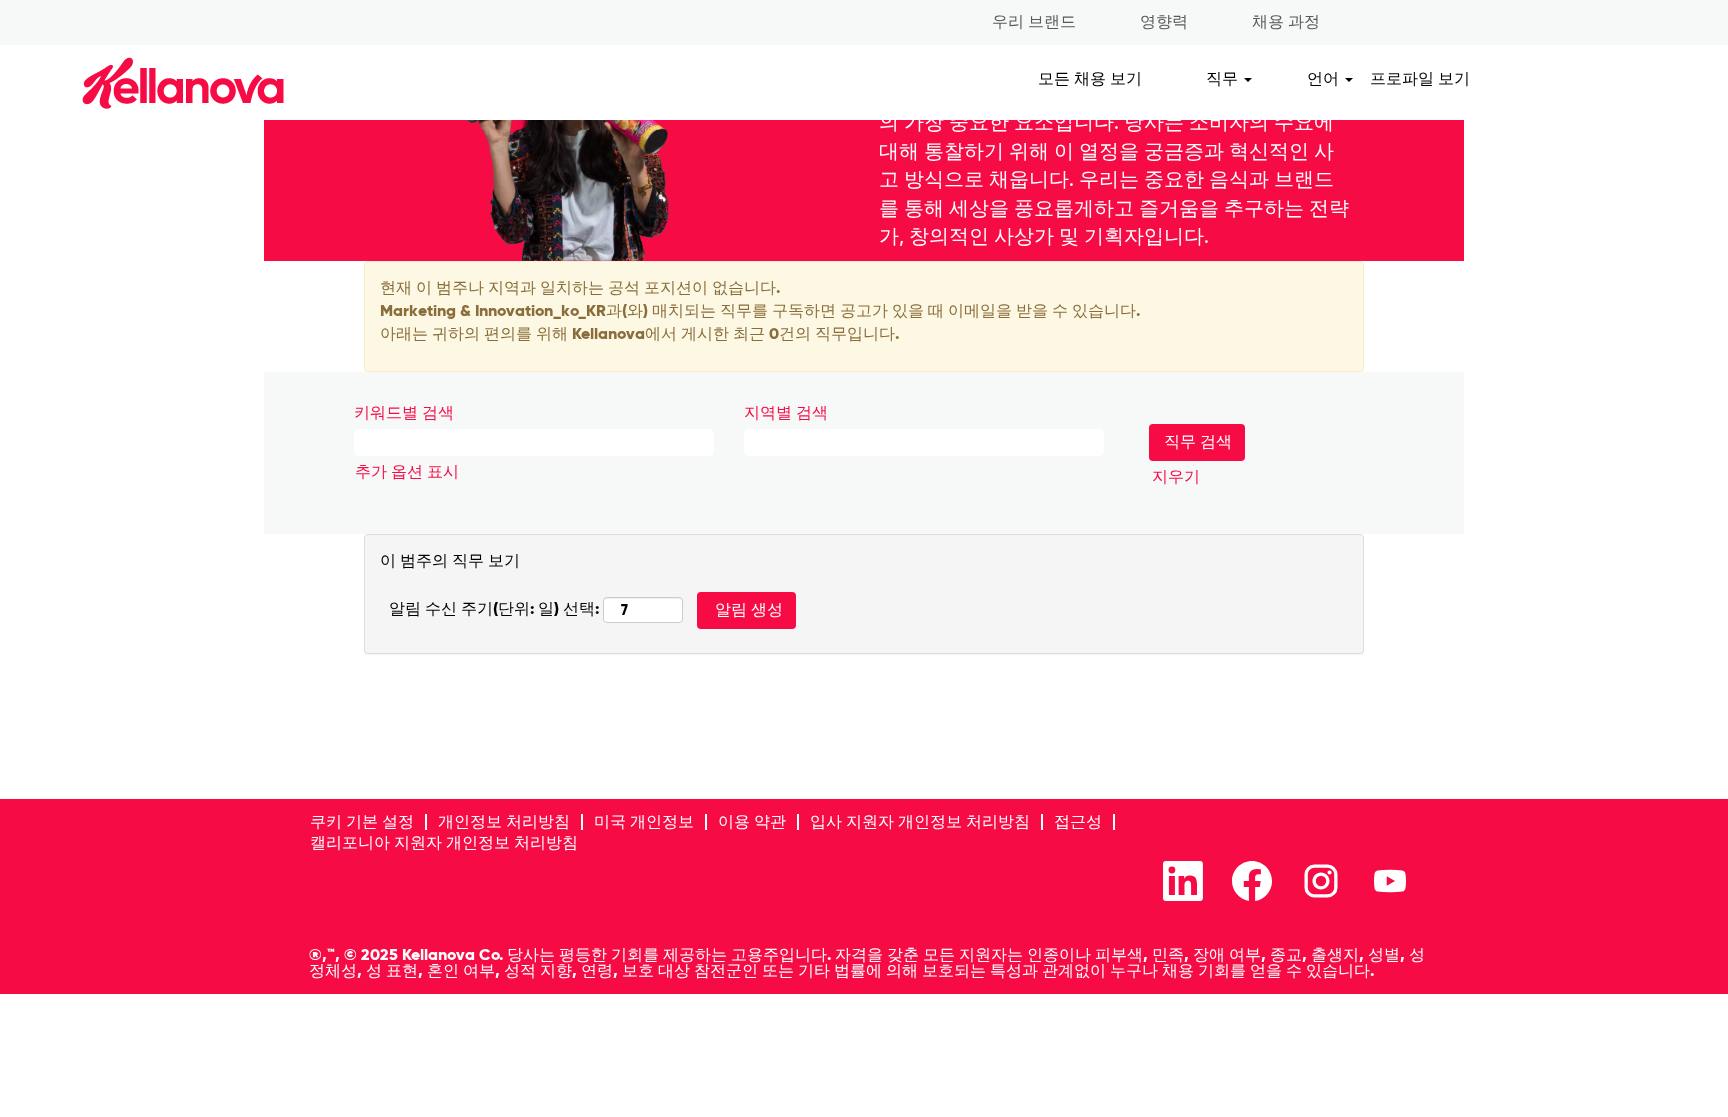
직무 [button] (1224, 78)
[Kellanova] (148, 82)
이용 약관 (752, 821)
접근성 (1078, 821)
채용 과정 (1286, 21)
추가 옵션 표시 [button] (407, 471)
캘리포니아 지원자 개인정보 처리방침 (444, 842)
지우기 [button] (1176, 476)
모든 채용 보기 (1090, 78)
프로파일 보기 (1420, 78)
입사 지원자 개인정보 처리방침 (920, 821)
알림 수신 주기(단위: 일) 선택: (494, 608)
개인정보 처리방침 (504, 821)
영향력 (1164, 21)
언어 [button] (1325, 78)
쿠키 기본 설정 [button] (362, 821)
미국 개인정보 (644, 821)
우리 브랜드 (1034, 21)
